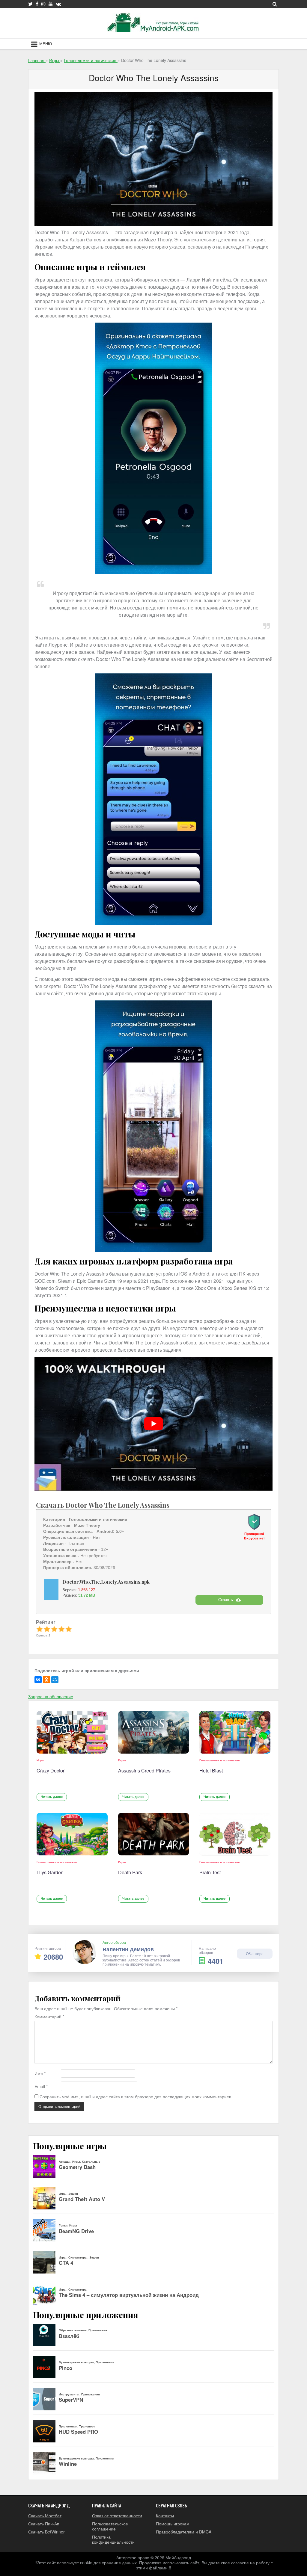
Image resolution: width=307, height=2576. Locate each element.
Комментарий (49, 2017)
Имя (40, 2074)
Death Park (130, 1872)
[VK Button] (58, 4)
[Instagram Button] (43, 4)
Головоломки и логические (220, 1760)
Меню (46, 44)
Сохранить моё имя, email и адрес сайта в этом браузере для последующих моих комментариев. (136, 2097)
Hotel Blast (211, 1770)
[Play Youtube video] (153, 1424)
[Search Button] (275, 4)
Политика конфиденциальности (113, 2539)
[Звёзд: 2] (47, 1629)
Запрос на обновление (51, 1696)
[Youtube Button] (51, 4)
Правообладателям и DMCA (184, 2532)
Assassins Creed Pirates (144, 1770)
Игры (40, 1760)
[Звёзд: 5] (69, 1629)
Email (41, 2086)
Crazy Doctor (51, 1770)
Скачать (226, 1600)
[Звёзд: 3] (54, 1629)
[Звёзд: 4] (61, 1629)
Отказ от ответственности (117, 2516)
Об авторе (255, 1953)
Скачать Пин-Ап (44, 2524)
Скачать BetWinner (46, 2532)
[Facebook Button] (37, 4)
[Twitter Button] (30, 4)
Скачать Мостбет (45, 2516)
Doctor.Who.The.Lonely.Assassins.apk (106, 1582)
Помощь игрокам (173, 2524)
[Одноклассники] (46, 1680)
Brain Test (210, 1872)
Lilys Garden (50, 1872)
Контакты (165, 2516)
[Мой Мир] (55, 1680)
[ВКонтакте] (38, 1680)
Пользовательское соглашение (110, 2526)
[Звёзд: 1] (40, 1629)
